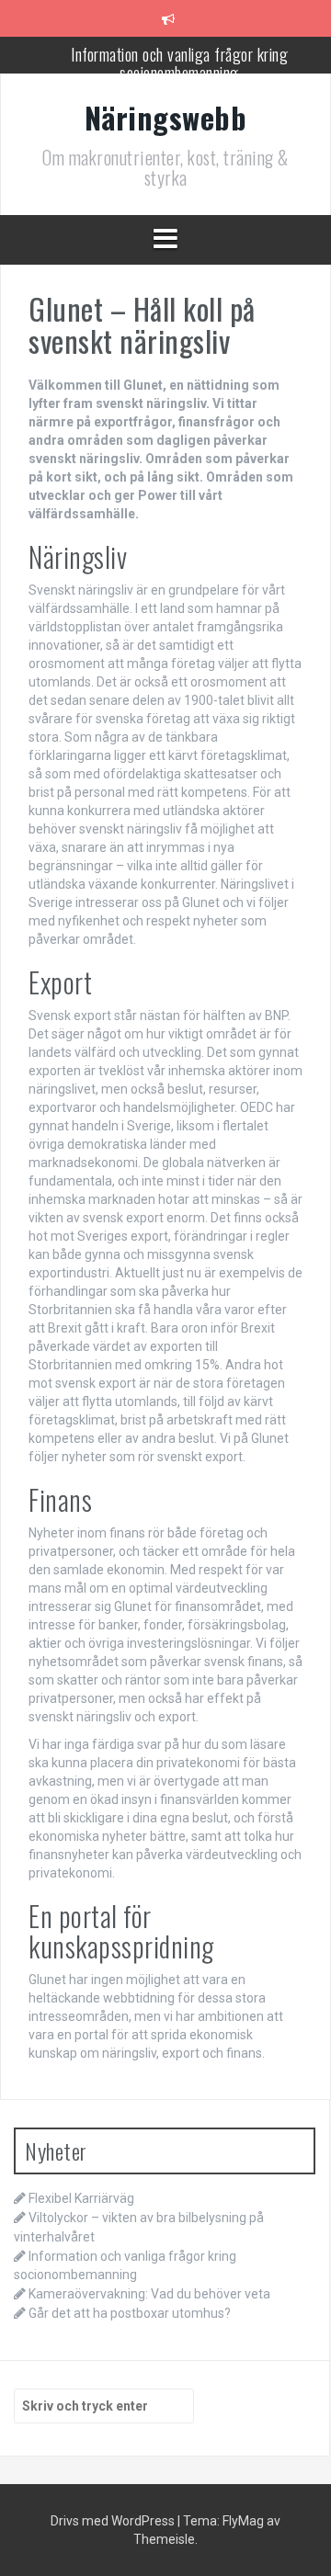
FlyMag (243, 2521)
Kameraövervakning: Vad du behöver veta (149, 2294)
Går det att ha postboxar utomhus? (130, 2313)
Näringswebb (166, 117)
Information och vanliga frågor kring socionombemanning (179, 63)
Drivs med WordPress (114, 2521)
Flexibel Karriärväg (81, 2198)
